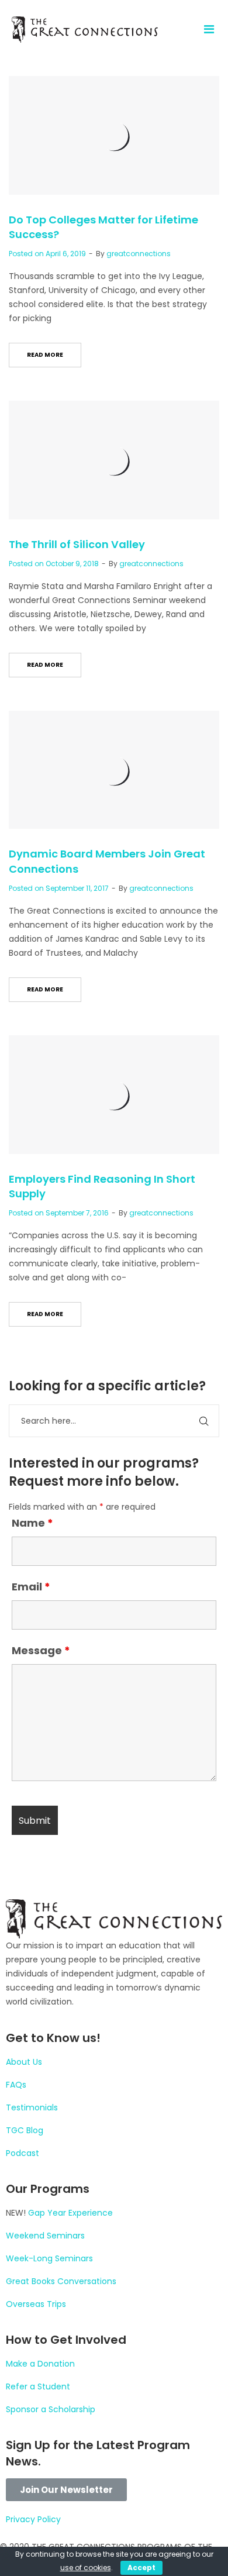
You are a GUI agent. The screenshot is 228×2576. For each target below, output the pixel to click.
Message (41, 1650)
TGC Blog (25, 2130)
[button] (66, 2490)
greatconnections (139, 254)
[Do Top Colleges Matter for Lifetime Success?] (114, 135)
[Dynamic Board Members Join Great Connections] (114, 770)
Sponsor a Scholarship (51, 2409)
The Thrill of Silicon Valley (77, 544)
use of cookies (86, 2568)
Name (32, 1523)
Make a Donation (40, 2364)
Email (31, 1587)
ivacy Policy (37, 2519)
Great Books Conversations (61, 2281)
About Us (24, 2062)
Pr (10, 2519)
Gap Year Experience (70, 2213)
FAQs (16, 2085)
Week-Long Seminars (49, 2258)
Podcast (23, 2153)
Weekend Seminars (45, 2236)
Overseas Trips (36, 2304)
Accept (141, 2568)
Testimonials (32, 2107)
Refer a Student (38, 2386)
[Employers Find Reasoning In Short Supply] (114, 1095)
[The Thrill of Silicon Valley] (114, 460)
